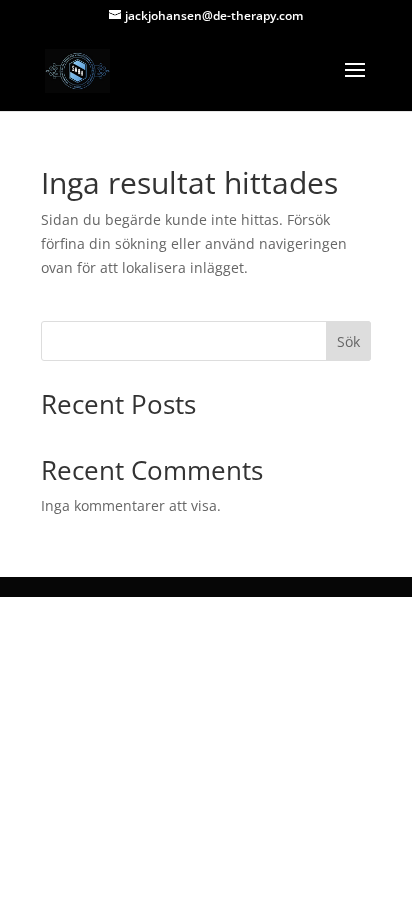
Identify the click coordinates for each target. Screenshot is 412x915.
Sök (348, 341)
